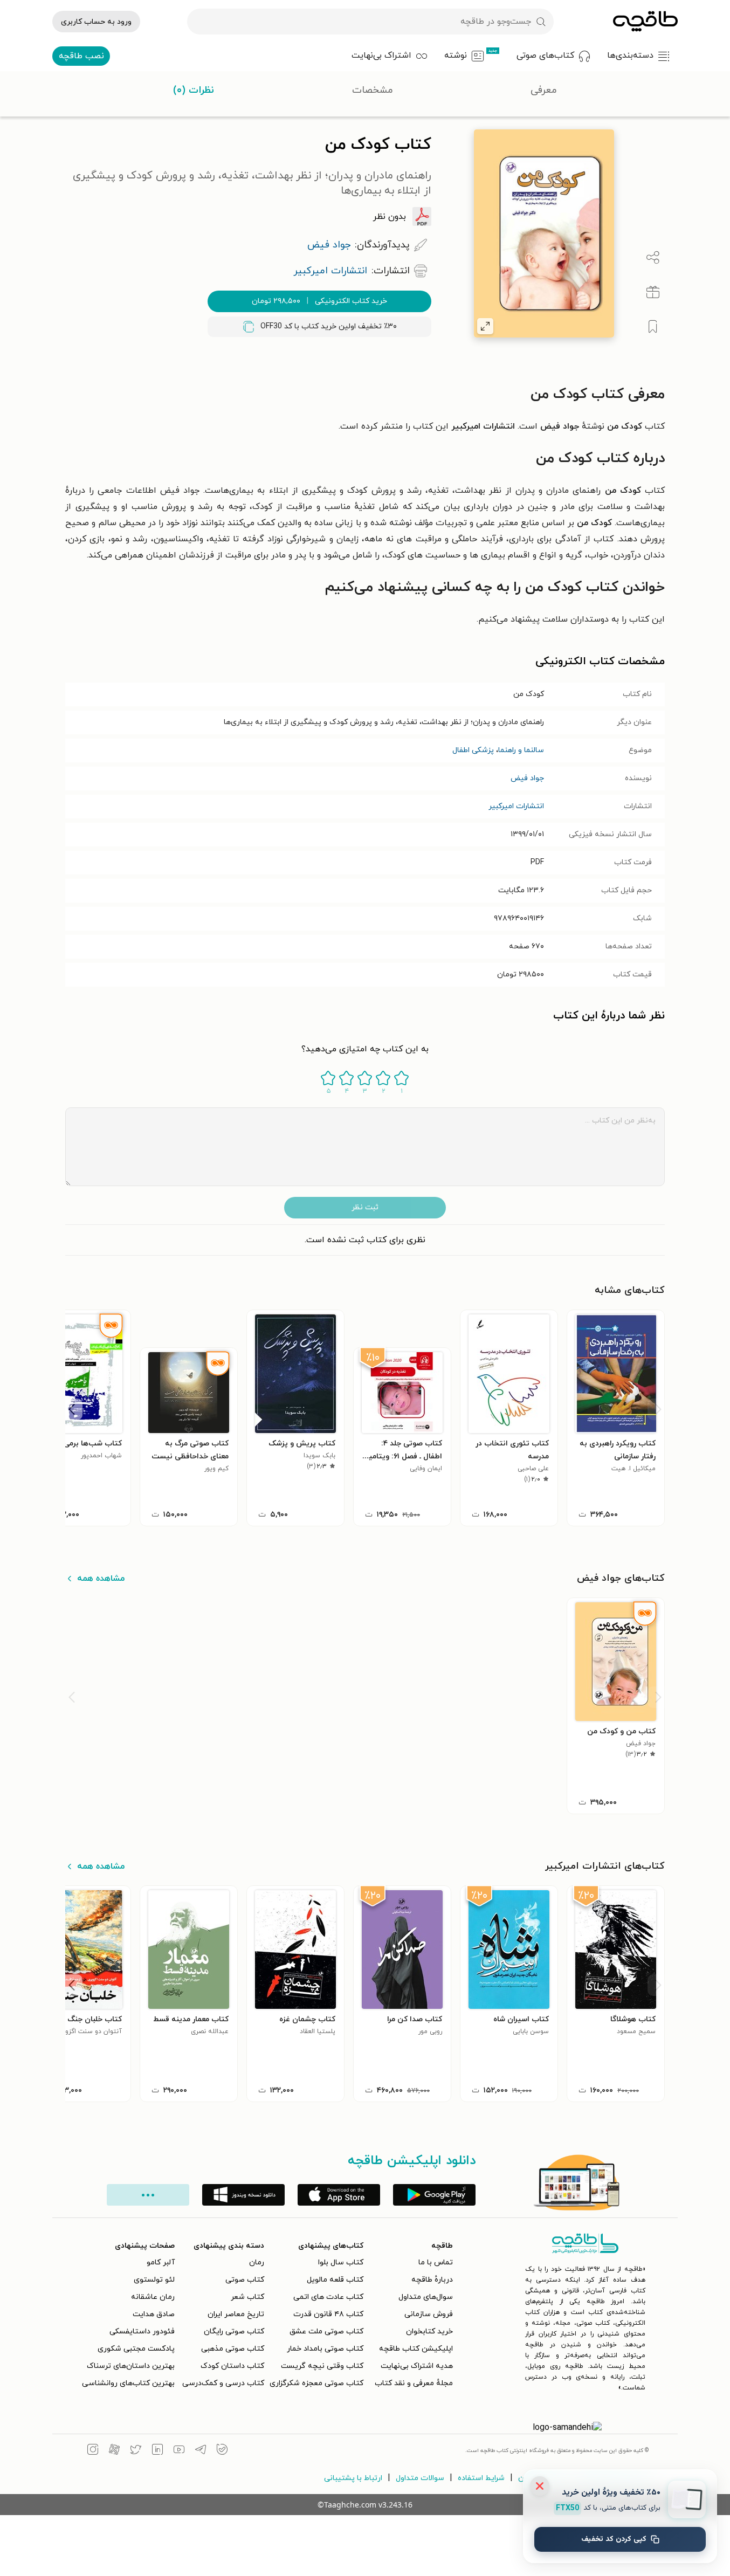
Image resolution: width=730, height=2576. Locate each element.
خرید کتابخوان (429, 2332)
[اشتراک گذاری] (653, 258)
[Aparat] (114, 2451)
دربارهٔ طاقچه (432, 2280)
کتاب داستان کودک (232, 2366)
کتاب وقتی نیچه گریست (322, 2366)
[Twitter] (136, 2451)
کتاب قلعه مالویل (335, 2280)
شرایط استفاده (481, 2478)
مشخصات (373, 90)
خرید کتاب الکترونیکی (319, 301)
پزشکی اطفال (473, 750)
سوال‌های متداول (426, 2297)
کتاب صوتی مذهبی (233, 2349)
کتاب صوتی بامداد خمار (325, 2349)
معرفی (544, 90)
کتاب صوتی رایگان (234, 2332)
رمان (257, 2262)
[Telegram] (201, 2451)
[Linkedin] (157, 2451)
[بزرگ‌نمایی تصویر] (485, 326)
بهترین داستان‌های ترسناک (131, 2366)
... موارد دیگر (148, 2195)
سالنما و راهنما (521, 750)
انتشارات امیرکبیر (516, 806)
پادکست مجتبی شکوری (136, 2349)
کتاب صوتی (245, 2280)
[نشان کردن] (653, 327)
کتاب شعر (247, 2297)
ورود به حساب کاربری (96, 22)
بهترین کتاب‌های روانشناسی (128, 2383)
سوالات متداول (420, 2478)
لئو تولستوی (154, 2280)
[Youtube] (179, 2451)
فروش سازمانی (429, 2314)
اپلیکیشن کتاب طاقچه (416, 2349)
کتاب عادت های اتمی (328, 2297)
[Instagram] (93, 2451)
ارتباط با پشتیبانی (353, 2478)
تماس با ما (436, 2262)
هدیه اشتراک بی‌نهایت (417, 2366)
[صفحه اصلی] (645, 22)
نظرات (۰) (194, 90)
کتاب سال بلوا (341, 2262)
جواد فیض (527, 778)
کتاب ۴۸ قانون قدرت (328, 2314)
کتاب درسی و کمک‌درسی (223, 2383)
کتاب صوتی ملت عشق (326, 2332)
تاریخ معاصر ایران (236, 2314)
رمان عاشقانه (153, 2297)
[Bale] (222, 2451)
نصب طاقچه (81, 56)
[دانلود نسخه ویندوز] (243, 2195)
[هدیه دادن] (653, 292)
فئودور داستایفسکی (142, 2332)
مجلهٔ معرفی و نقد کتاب (414, 2383)
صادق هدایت (154, 2314)
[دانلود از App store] (339, 2195)
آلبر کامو (161, 2262)
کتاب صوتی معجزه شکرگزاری (316, 2383)
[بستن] (540, 2486)
